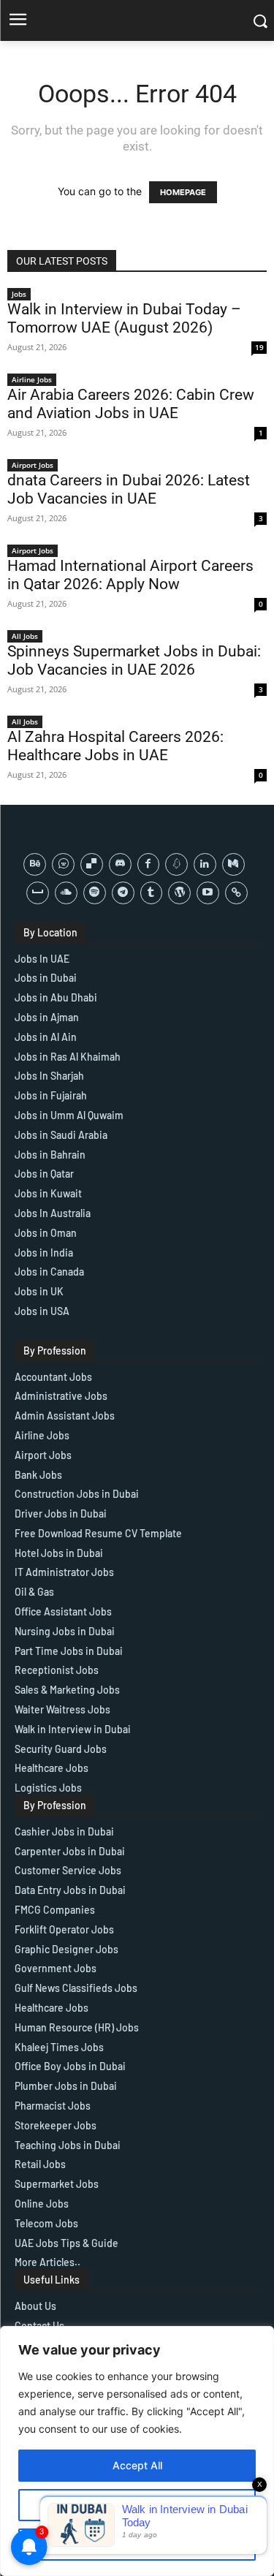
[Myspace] (38, 893)
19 (259, 347)
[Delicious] (92, 864)
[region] (137, 2451)
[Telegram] (123, 893)
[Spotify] (95, 893)
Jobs (19, 294)
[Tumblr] (152, 893)
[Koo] (176, 864)
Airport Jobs (33, 465)
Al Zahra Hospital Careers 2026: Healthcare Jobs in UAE (115, 746)
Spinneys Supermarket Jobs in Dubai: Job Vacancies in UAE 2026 (134, 660)
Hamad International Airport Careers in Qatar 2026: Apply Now (130, 575)
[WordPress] (179, 893)
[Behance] (35, 864)
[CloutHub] (63, 864)
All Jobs (25, 636)
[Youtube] (208, 893)
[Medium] (233, 864)
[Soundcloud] (66, 893)
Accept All (137, 2465)
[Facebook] (149, 864)
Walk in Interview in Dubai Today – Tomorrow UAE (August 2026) (124, 318)
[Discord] (120, 864)
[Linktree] (236, 893)
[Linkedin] (205, 864)
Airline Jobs (32, 379)
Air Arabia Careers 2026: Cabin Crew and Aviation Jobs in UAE (131, 404)
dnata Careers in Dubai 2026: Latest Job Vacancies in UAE (129, 489)
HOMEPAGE (183, 192)
